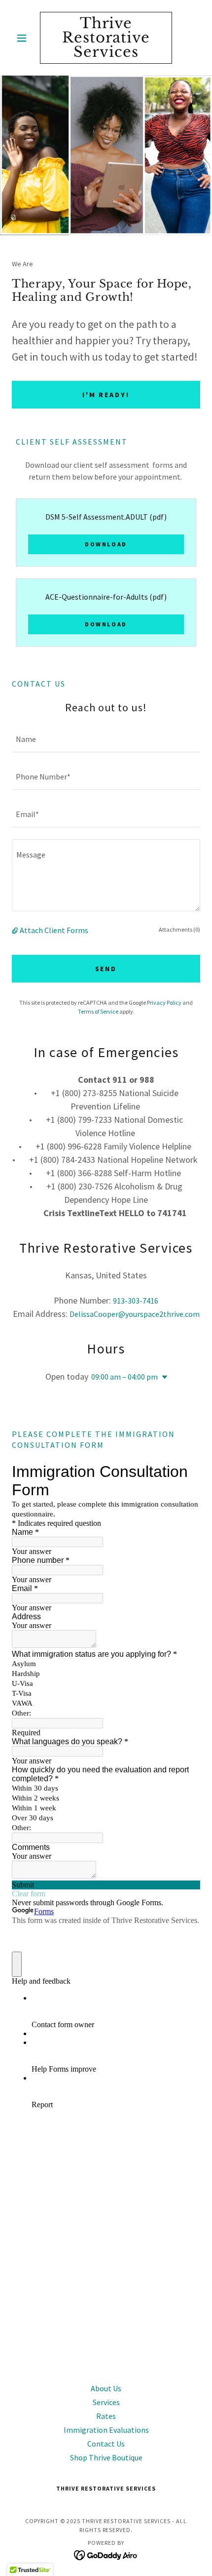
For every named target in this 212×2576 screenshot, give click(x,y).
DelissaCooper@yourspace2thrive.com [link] (135, 1314)
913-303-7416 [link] (136, 1301)
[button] (26, 38)
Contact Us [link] (106, 2444)
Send (106, 969)
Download (106, 544)
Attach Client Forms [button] (54, 930)
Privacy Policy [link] (164, 1002)
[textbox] (106, 739)
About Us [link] (106, 2388)
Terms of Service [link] (98, 1011)
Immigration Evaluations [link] (106, 2430)
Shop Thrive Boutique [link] (106, 2457)
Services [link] (106, 2402)
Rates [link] (106, 2416)
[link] (106, 38)
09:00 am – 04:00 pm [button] (124, 1377)
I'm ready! (106, 395)
